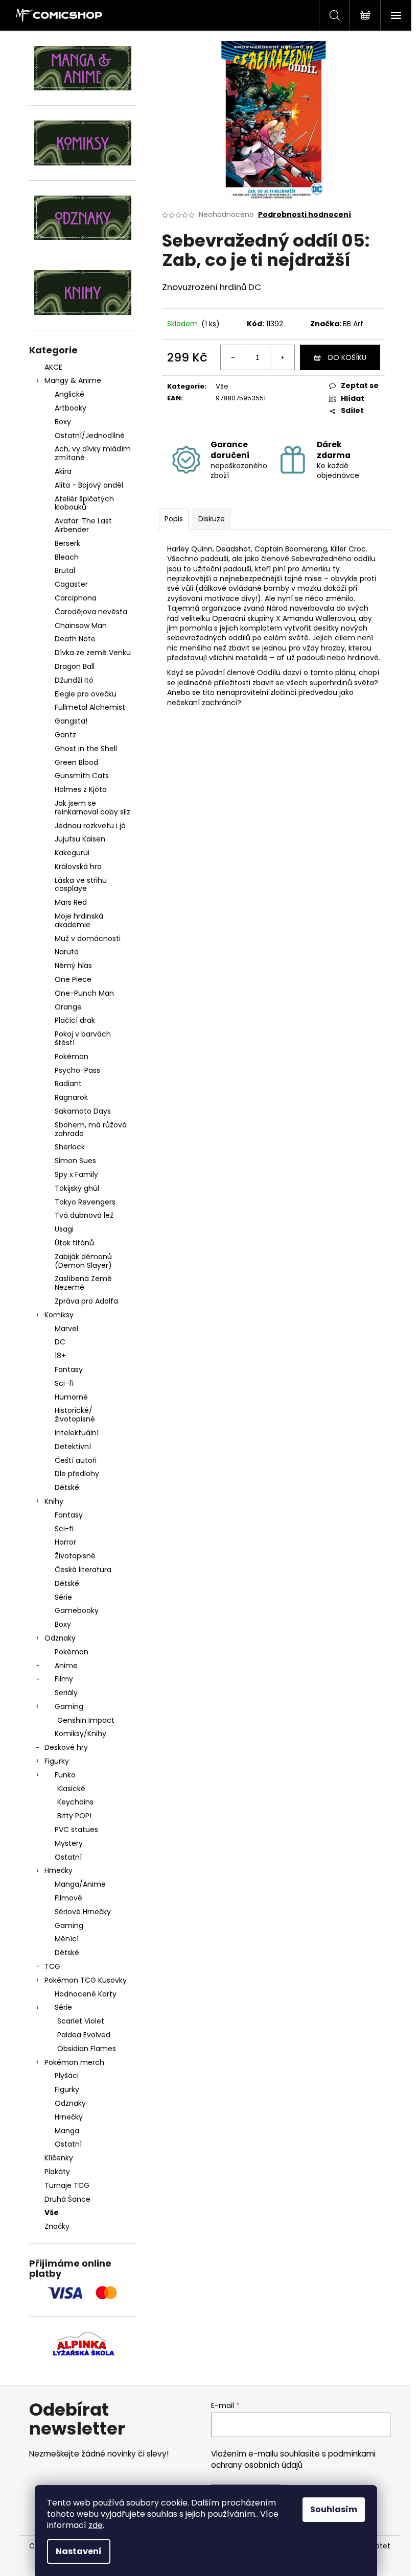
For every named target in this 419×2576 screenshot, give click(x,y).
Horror (65, 1542)
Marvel (66, 1329)
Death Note (75, 639)
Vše (52, 2212)
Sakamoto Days (83, 1111)
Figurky (57, 1761)
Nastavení (79, 2551)
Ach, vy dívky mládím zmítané (93, 453)
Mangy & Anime (73, 380)
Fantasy (69, 1369)
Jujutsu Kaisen (80, 839)
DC (60, 1342)
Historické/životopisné (75, 1415)
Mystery (69, 1843)
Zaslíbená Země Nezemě (83, 1283)
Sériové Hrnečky (83, 1912)
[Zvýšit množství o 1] (282, 357)
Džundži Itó (74, 680)
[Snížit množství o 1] (233, 357)
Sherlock (70, 1147)
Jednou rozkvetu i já (90, 826)
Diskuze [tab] (212, 519)
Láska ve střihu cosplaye (81, 885)
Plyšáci (67, 2076)
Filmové (68, 1898)
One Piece (73, 979)
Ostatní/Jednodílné (90, 436)
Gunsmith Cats (82, 776)
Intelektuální (77, 1433)
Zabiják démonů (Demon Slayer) (83, 1261)
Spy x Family (76, 1174)
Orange (68, 1007)
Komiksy (59, 1315)
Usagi (64, 1229)
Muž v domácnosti (88, 938)
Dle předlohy (77, 1474)
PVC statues (76, 1829)
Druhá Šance (67, 2199)
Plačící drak (75, 1020)
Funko (65, 1775)
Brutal (65, 570)
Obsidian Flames (87, 2049)
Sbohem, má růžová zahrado (91, 1129)
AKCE (53, 367)
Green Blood (76, 762)
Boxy (63, 422)
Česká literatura (83, 1570)
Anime (66, 1666)
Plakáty (57, 2172)
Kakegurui (72, 853)
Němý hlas (73, 966)
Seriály (66, 1693)
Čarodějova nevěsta (91, 612)
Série (63, 1597)
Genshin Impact (86, 1720)
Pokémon (72, 1056)
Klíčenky (59, 2158)
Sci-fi (64, 1383)
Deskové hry (66, 1747)
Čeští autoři (76, 1460)
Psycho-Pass (77, 1070)
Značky (57, 2226)
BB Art (353, 324)
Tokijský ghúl (77, 1188)
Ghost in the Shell (86, 749)
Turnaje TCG (67, 2185)
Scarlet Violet (81, 2021)
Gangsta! (71, 721)
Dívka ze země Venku (93, 653)
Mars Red (71, 902)
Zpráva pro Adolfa (86, 1301)
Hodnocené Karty (86, 1994)
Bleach (67, 557)
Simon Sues (75, 1161)
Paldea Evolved (84, 2035)
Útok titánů (74, 1243)
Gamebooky (77, 1610)
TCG (52, 1966)
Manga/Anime (80, 1884)
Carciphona (76, 598)
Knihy (54, 1501)
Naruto (67, 952)
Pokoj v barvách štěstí (83, 1038)
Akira (63, 471)
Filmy (64, 1679)
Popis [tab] (174, 519)
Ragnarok (71, 1097)
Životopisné (75, 1556)
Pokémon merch (74, 2062)
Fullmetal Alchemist (90, 707)
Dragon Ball (75, 666)
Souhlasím (334, 2509)
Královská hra (78, 866)
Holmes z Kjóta (81, 789)
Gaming (69, 1706)
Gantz (65, 735)
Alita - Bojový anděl (89, 485)
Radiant (68, 1084)
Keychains (75, 1802)
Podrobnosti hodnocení (305, 215)
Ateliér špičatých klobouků (84, 503)
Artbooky (71, 408)
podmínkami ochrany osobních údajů (293, 2459)
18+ (60, 1356)
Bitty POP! (74, 1816)
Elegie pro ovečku (86, 694)
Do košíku (347, 357)
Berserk (67, 543)
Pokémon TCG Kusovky (86, 1980)
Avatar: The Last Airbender (83, 525)
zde (96, 2525)
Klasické (71, 1789)
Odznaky (60, 1638)
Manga (67, 2131)
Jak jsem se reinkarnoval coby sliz (92, 808)
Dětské (67, 1487)
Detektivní (73, 1447)
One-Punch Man (84, 993)
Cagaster (71, 584)
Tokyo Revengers (85, 1202)
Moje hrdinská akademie (79, 920)
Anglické (69, 394)
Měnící (67, 1939)
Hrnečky (59, 1870)
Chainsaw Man (81, 625)
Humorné (71, 1397)
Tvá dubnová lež (84, 1215)
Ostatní (68, 1857)
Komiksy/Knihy (80, 1734)
